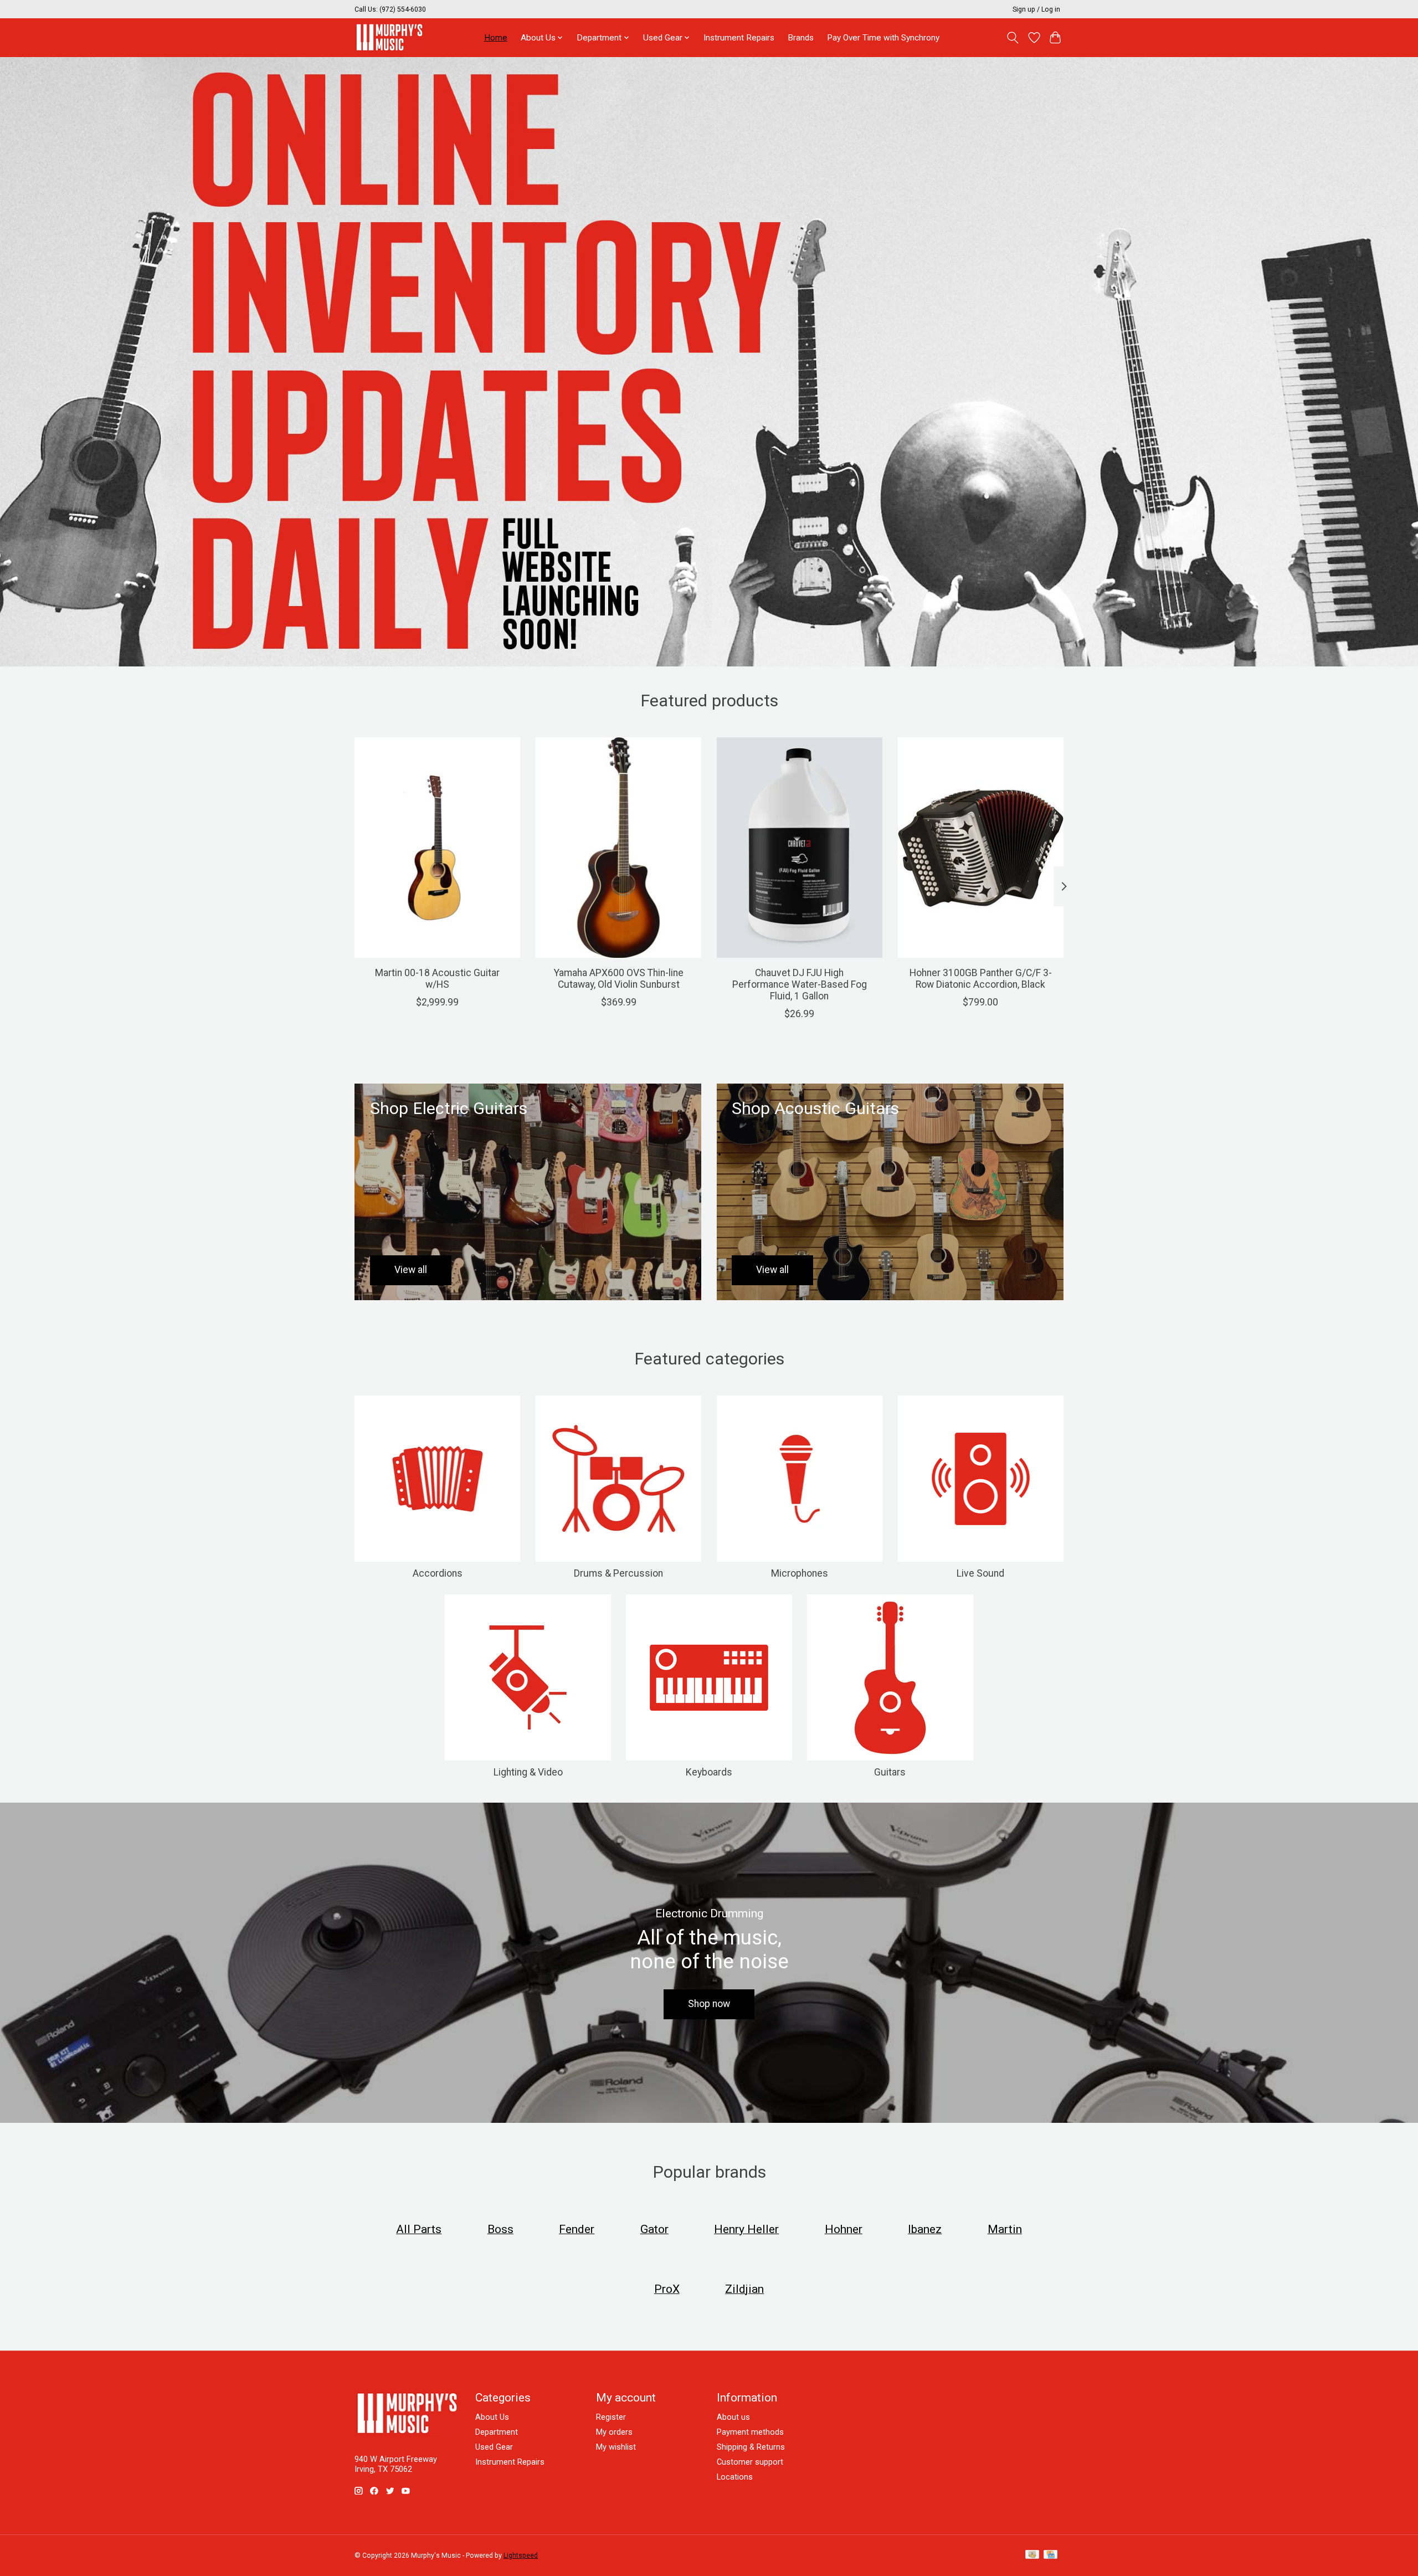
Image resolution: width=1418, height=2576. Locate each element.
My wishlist (616, 2447)
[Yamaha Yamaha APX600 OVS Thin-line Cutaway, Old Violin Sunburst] (618, 848)
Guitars (890, 1772)
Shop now (709, 2004)
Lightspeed (521, 2556)
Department (497, 2432)
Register (611, 2417)
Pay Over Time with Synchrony (883, 38)
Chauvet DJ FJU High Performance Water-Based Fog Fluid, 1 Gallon (800, 984)
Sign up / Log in (1036, 9)
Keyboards (709, 1772)
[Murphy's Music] (389, 37)
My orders (614, 2432)
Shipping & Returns (751, 2447)
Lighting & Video (528, 1772)
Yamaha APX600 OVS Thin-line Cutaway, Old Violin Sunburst (619, 979)
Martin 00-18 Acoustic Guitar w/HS (437, 979)
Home (496, 38)
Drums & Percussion (618, 1573)
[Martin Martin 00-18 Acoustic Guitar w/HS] (437, 848)
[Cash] (1032, 2555)
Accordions (438, 1573)
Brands (801, 38)
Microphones (800, 1573)
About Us (492, 2417)
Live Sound (980, 1573)
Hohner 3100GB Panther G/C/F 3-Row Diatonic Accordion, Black (981, 979)
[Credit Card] (1050, 2555)
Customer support (750, 2462)
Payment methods (750, 2432)
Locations (735, 2477)
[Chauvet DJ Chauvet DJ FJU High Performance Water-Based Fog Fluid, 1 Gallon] (800, 848)
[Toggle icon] (1013, 38)
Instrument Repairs (739, 38)
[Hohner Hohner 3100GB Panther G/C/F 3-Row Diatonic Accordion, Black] (981, 848)
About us (733, 2417)
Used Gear (494, 2447)
